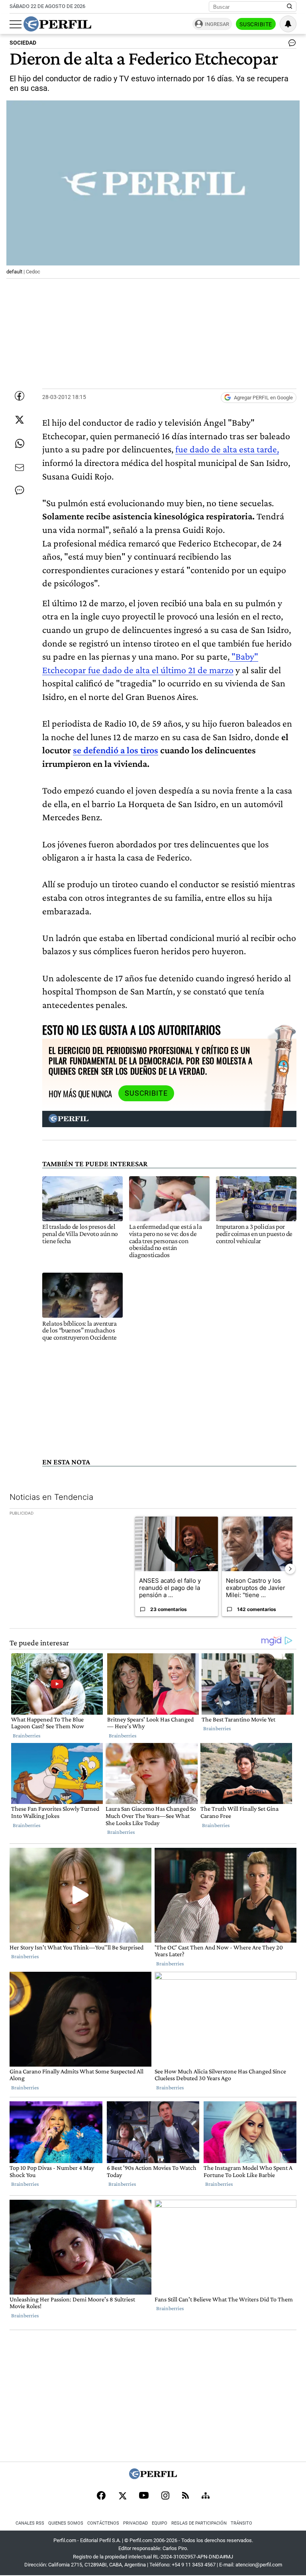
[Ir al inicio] (57, 24)
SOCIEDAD (23, 43)
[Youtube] (144, 2496)
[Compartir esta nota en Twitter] (20, 420)
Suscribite (256, 24)
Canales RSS (30, 2523)
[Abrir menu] (16, 24)
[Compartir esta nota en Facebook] (20, 396)
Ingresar (217, 24)
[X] (122, 2496)
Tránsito (241, 2523)
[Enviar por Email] (20, 468)
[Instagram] (165, 2496)
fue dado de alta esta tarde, (227, 449)
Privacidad (135, 2523)
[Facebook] (101, 2496)
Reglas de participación (199, 2523)
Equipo (160, 2523)
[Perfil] (153, 2477)
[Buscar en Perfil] (290, 7)
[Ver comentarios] (290, 45)
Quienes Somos (66, 2523)
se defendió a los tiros (116, 750)
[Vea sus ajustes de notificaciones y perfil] (288, 24)
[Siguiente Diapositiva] (290, 1569)
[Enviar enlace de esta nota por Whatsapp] (20, 444)
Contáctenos (103, 2523)
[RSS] (185, 2496)
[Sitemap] (206, 2496)
